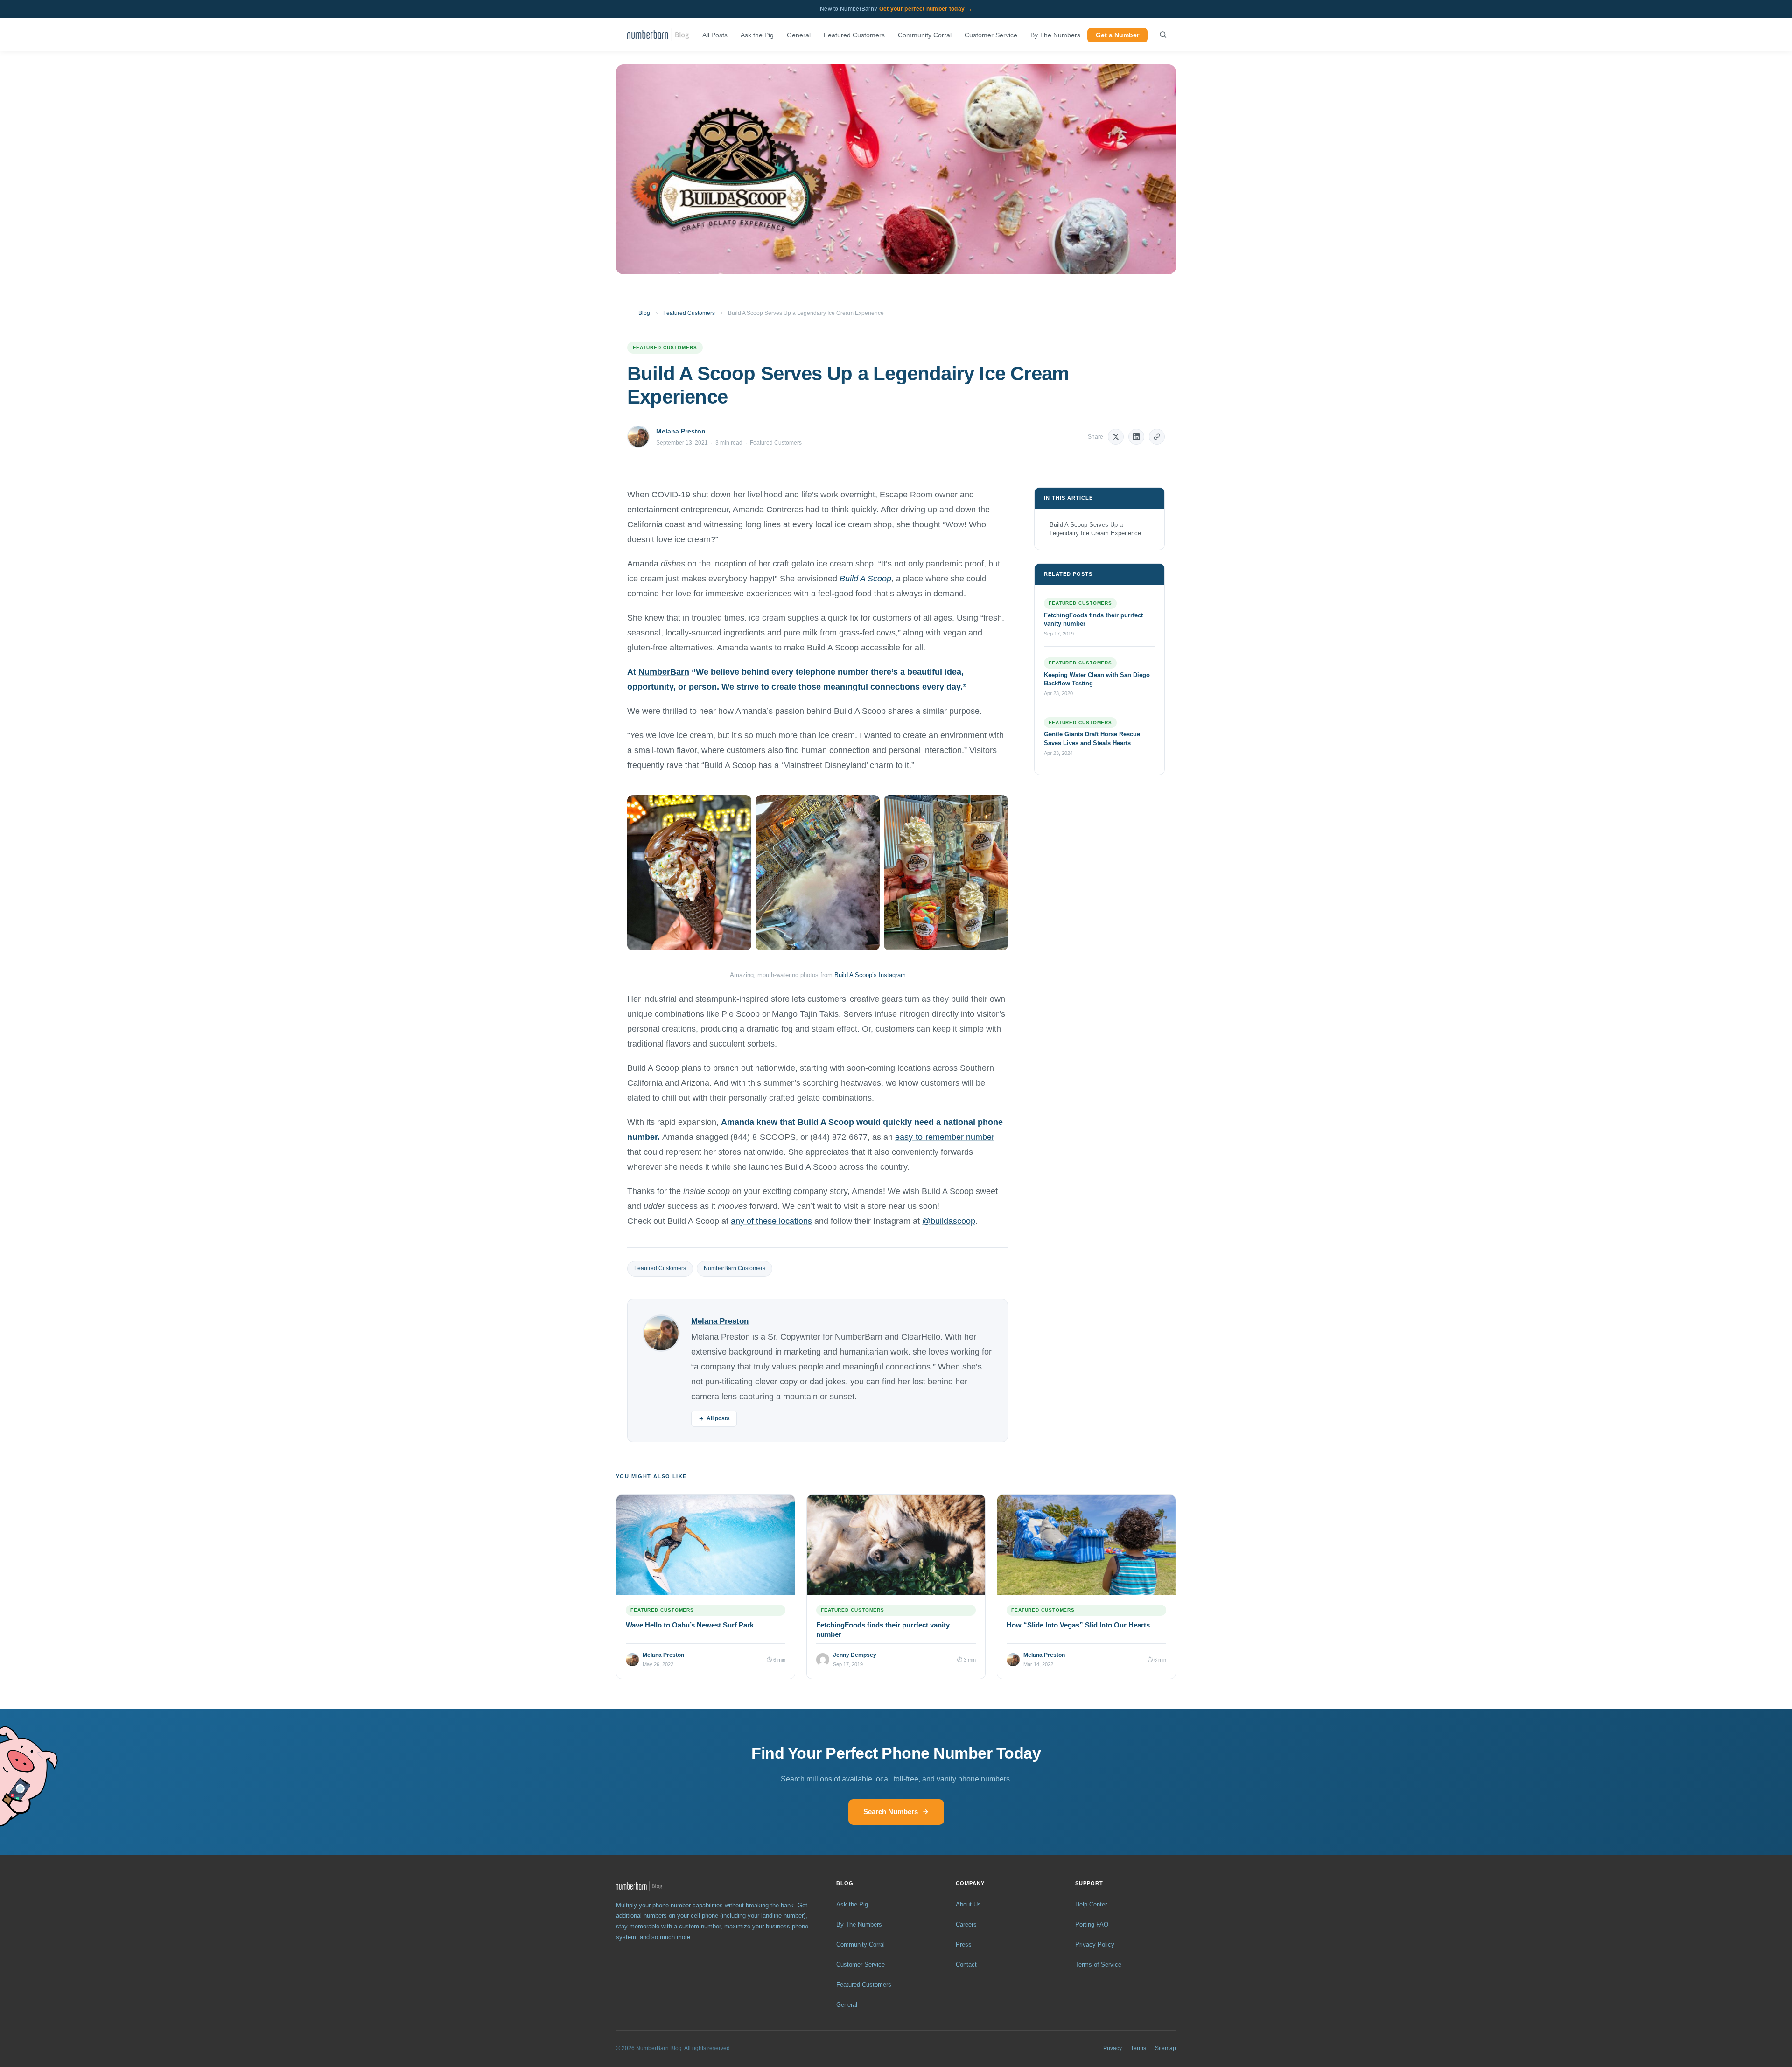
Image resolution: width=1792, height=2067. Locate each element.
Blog (644, 313)
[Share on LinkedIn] (1136, 437)
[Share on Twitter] (1116, 437)
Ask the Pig (757, 35)
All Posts (715, 35)
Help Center (1091, 1904)
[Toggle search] (1163, 35)
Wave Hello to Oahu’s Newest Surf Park (690, 1625)
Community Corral (925, 35)
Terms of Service (1098, 1965)
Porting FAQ (1092, 1924)
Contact (966, 1965)
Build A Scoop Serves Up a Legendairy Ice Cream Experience (1095, 529)
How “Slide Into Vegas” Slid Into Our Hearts (1078, 1625)
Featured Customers (854, 35)
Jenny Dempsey (855, 1655)
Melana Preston (681, 431)
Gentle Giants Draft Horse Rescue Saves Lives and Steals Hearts (1092, 738)
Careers (966, 1924)
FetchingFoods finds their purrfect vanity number (1093, 619)
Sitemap (1165, 2048)
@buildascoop (949, 1221)
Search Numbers (891, 1812)
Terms (1138, 2048)
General (799, 35)
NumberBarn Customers (735, 1268)
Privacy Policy (1095, 1945)
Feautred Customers (660, 1268)
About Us (968, 1904)
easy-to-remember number (945, 1137)
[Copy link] (1157, 437)
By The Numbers (1055, 35)
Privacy (1113, 2048)
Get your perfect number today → (926, 9)
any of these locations (771, 1221)
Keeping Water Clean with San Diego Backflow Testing (1097, 679)
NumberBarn (664, 672)
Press (964, 1945)
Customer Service (991, 35)
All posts (718, 1418)
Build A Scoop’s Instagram (870, 975)
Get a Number (1117, 35)
